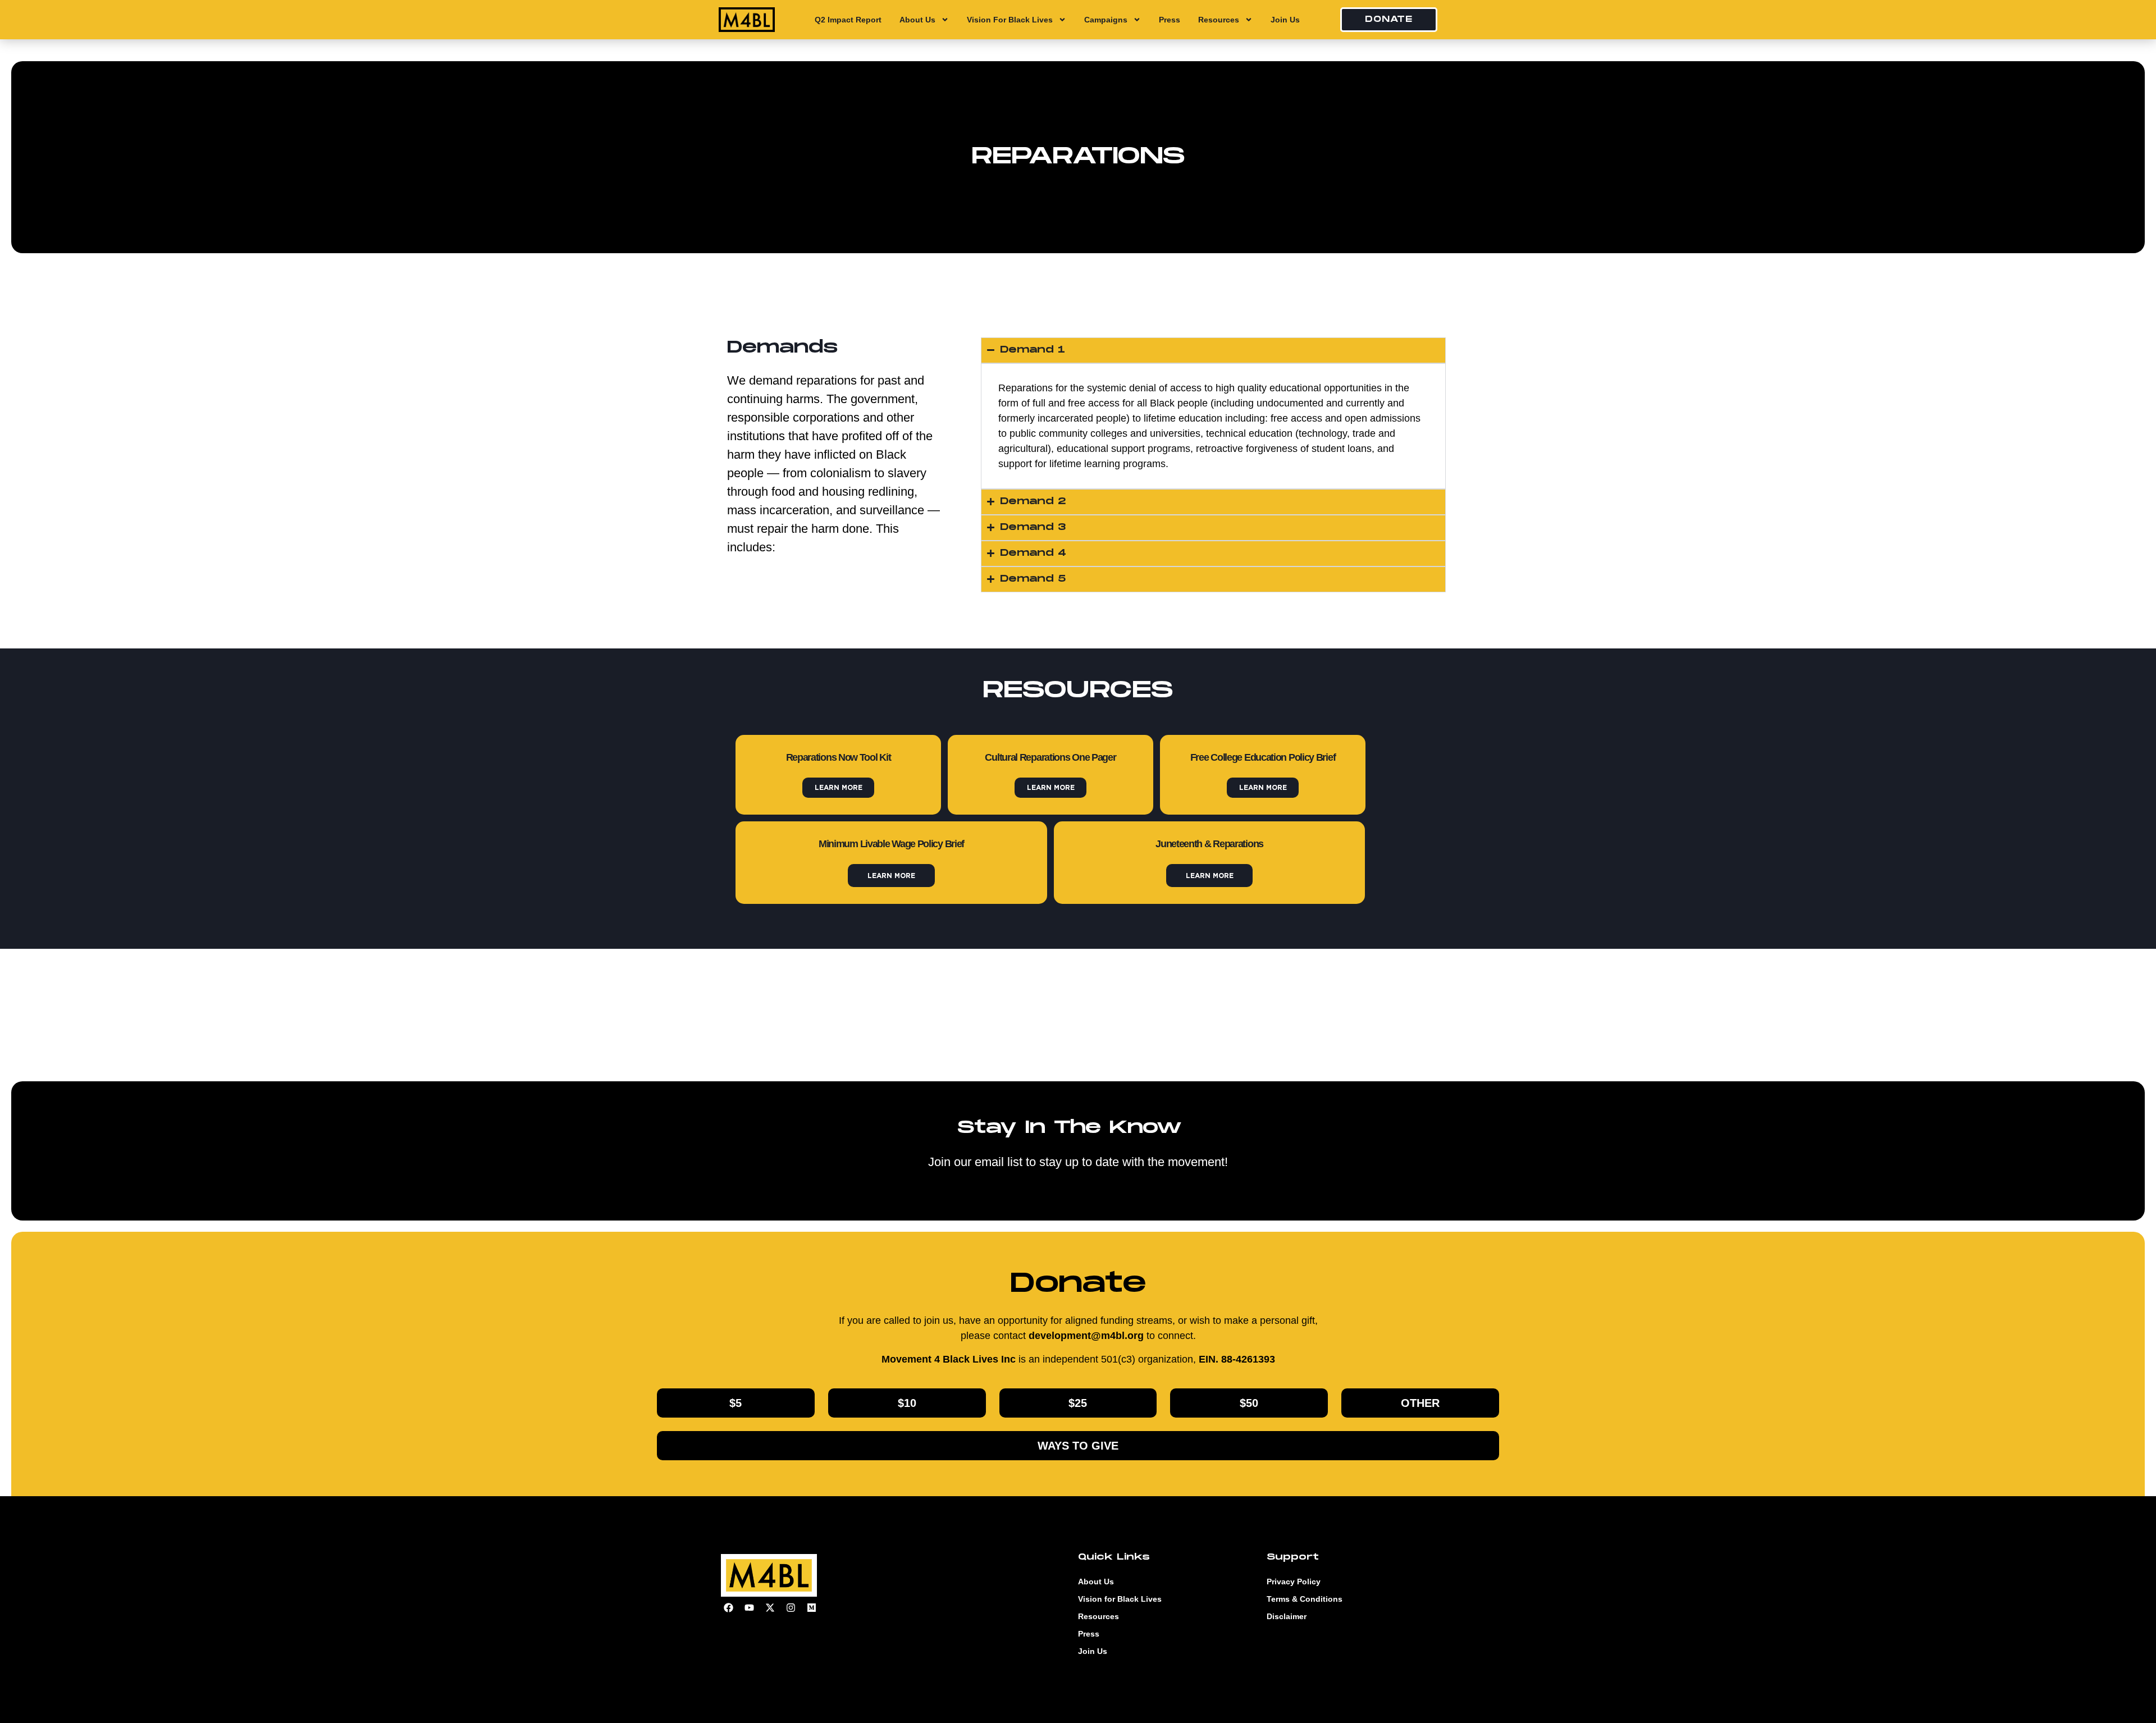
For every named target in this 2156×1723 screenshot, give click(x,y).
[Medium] (811, 1607)
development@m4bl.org (1086, 1336)
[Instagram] (791, 1607)
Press (1170, 20)
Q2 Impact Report (848, 20)
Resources (1219, 20)
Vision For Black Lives (1010, 20)
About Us (917, 20)
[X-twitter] (770, 1607)
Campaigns (1106, 20)
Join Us (1285, 20)
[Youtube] (749, 1607)
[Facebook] (728, 1607)
